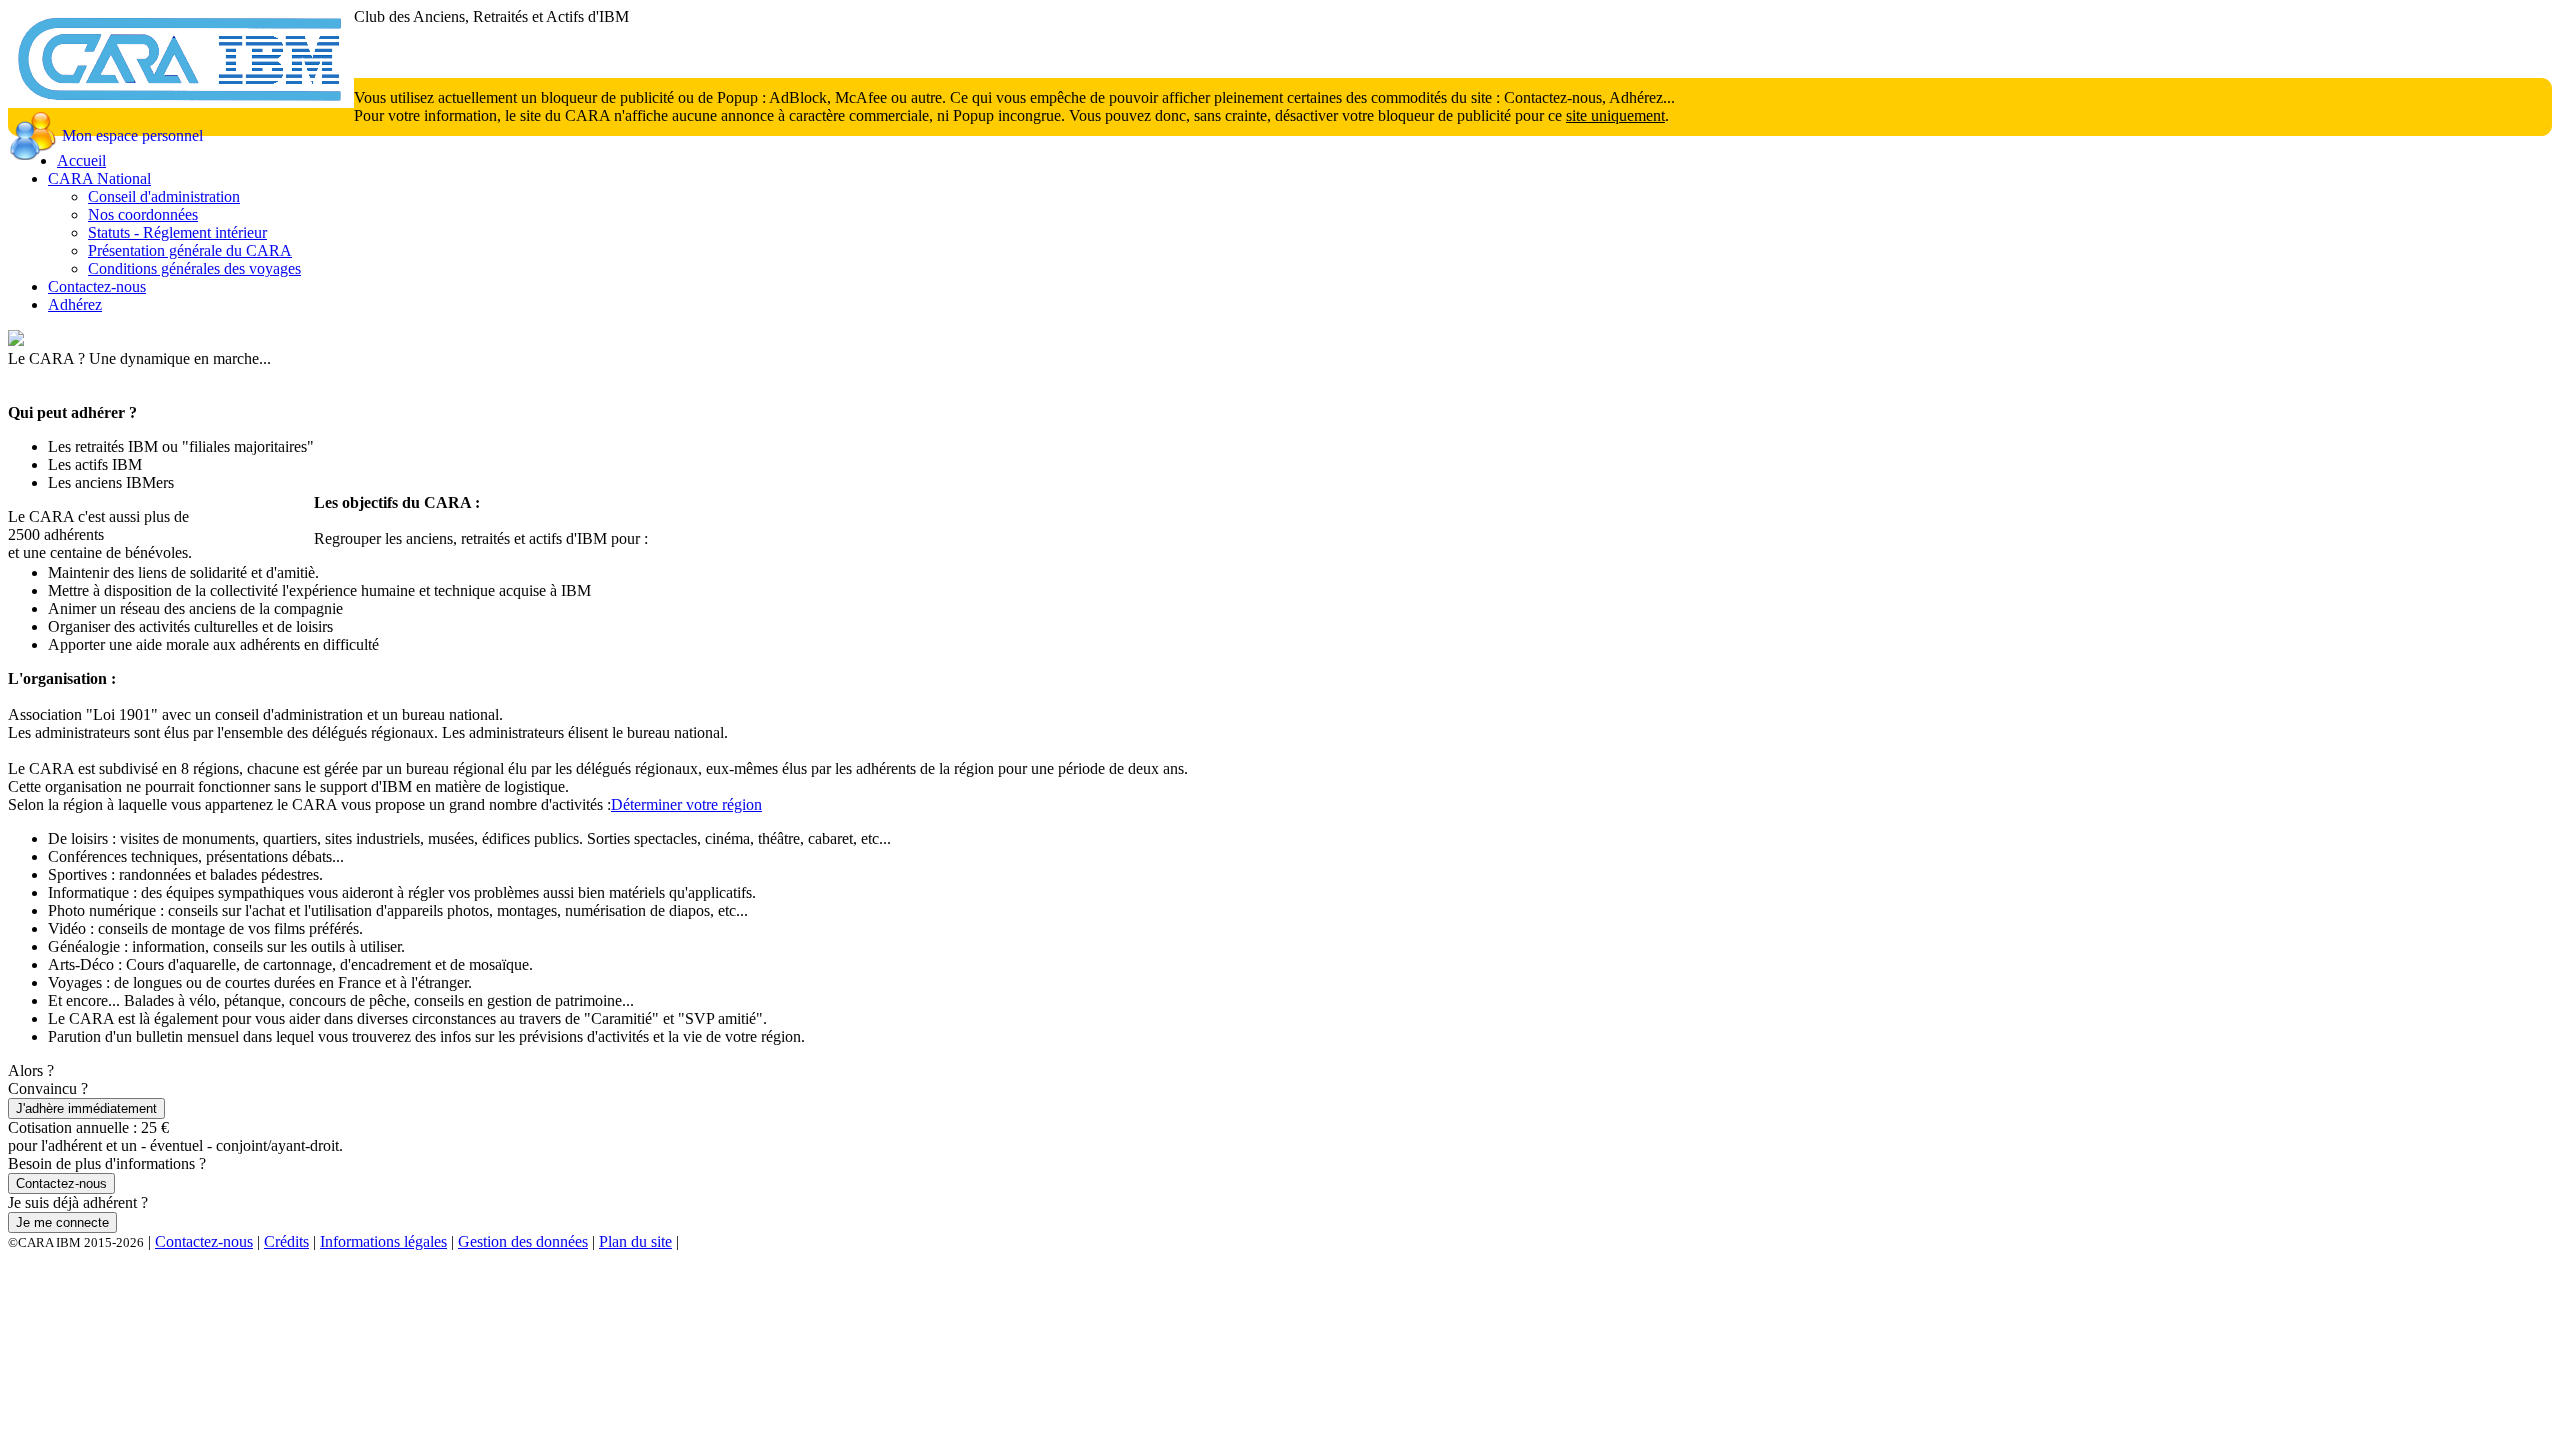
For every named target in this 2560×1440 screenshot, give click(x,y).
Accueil (81, 160)
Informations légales (383, 1241)
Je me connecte (62, 1222)
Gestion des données (523, 1241)
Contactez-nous (97, 286)
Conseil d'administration (164, 196)
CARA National (99, 178)
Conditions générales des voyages (194, 268)
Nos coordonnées (143, 214)
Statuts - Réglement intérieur (177, 232)
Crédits (286, 1241)
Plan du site (635, 1241)
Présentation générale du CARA (190, 250)
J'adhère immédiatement (86, 1108)
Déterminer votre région (686, 804)
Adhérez (75, 304)
